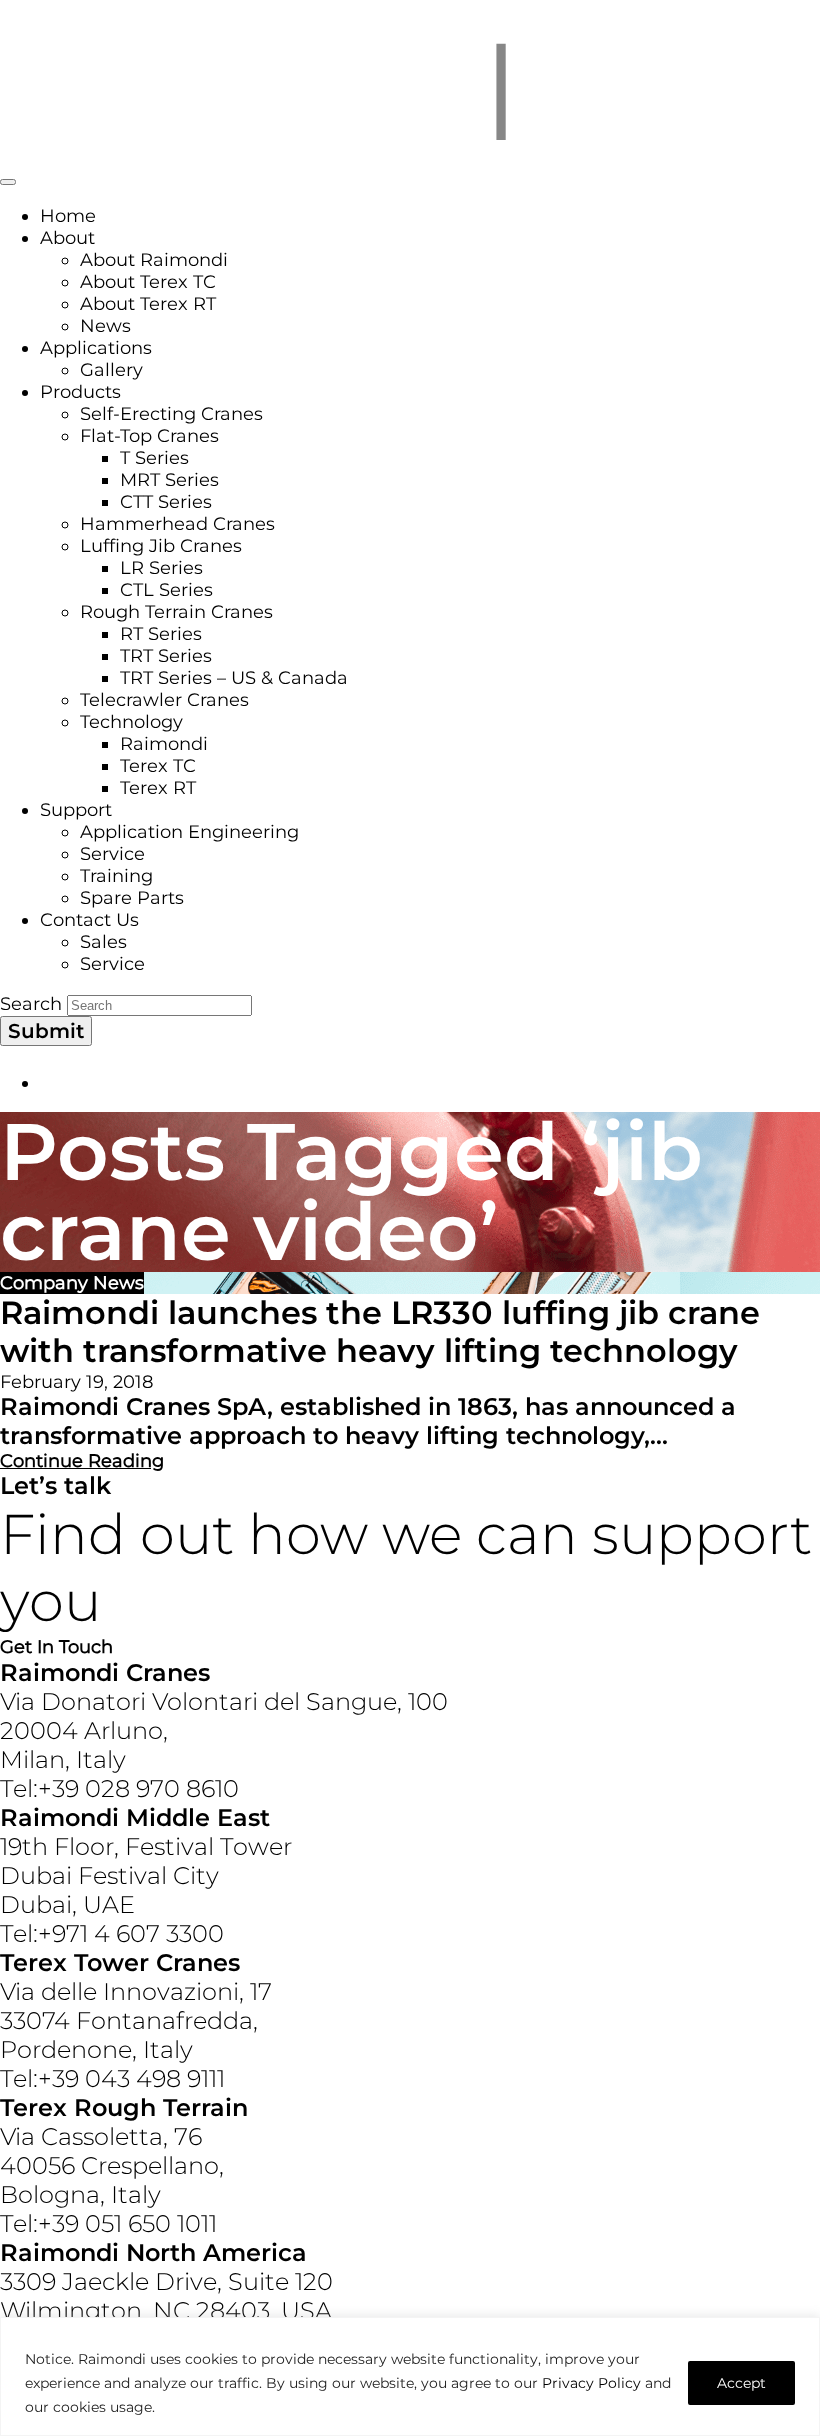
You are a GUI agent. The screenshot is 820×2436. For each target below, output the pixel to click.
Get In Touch (56, 1647)
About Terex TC (148, 282)
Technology (131, 722)
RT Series (161, 634)
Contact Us (89, 920)
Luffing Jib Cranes (161, 546)
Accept (741, 2383)
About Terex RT (148, 304)
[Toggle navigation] (8, 182)
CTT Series (166, 502)
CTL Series (166, 590)
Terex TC (158, 766)
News (105, 326)
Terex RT (158, 788)
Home (68, 216)
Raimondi (164, 744)
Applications (96, 348)
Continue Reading (82, 1461)
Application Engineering (189, 832)
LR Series (161, 568)
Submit (46, 1031)
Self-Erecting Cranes (171, 414)
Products (80, 392)
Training (116, 876)
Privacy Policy (591, 2383)
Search (31, 1004)
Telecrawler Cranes (164, 700)
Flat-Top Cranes (149, 436)
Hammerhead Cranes (177, 524)
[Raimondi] (410, 154)
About (67, 238)
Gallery (111, 370)
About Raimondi (154, 260)
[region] (410, 2376)
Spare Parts (132, 898)
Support (76, 810)
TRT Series (166, 656)
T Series (154, 458)
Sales (103, 942)
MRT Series (169, 480)
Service (112, 854)
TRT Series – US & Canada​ (234, 678)
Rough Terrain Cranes (176, 612)
